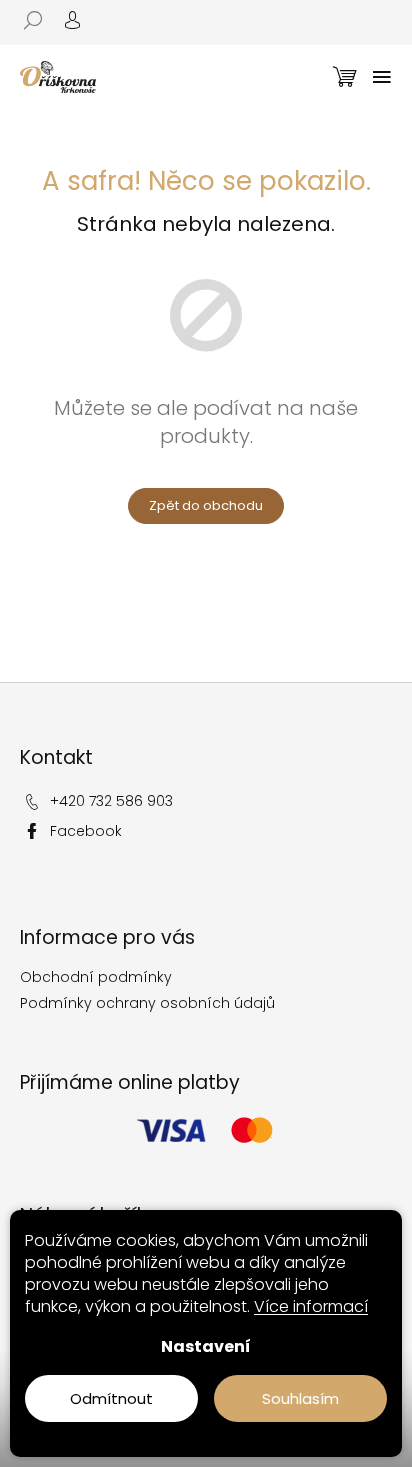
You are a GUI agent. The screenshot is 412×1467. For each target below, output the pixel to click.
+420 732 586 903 (111, 801)
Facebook (86, 831)
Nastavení (206, 1346)
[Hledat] (40, 20)
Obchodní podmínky (96, 977)
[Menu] (382, 77)
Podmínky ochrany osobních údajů (147, 1003)
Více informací (311, 1306)
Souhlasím (300, 1398)
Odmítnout (111, 1398)
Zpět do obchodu (206, 505)
